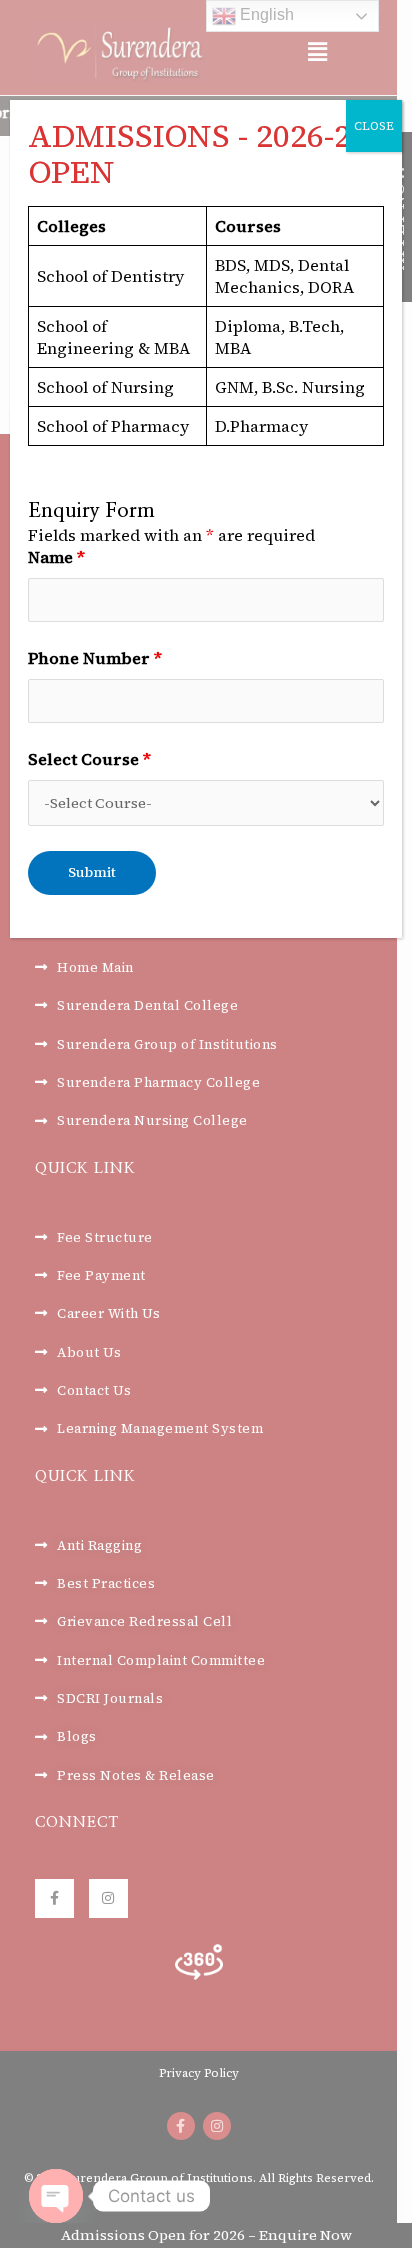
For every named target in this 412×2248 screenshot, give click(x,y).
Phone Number (95, 658)
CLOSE (374, 126)
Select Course (89, 759)
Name (56, 557)
